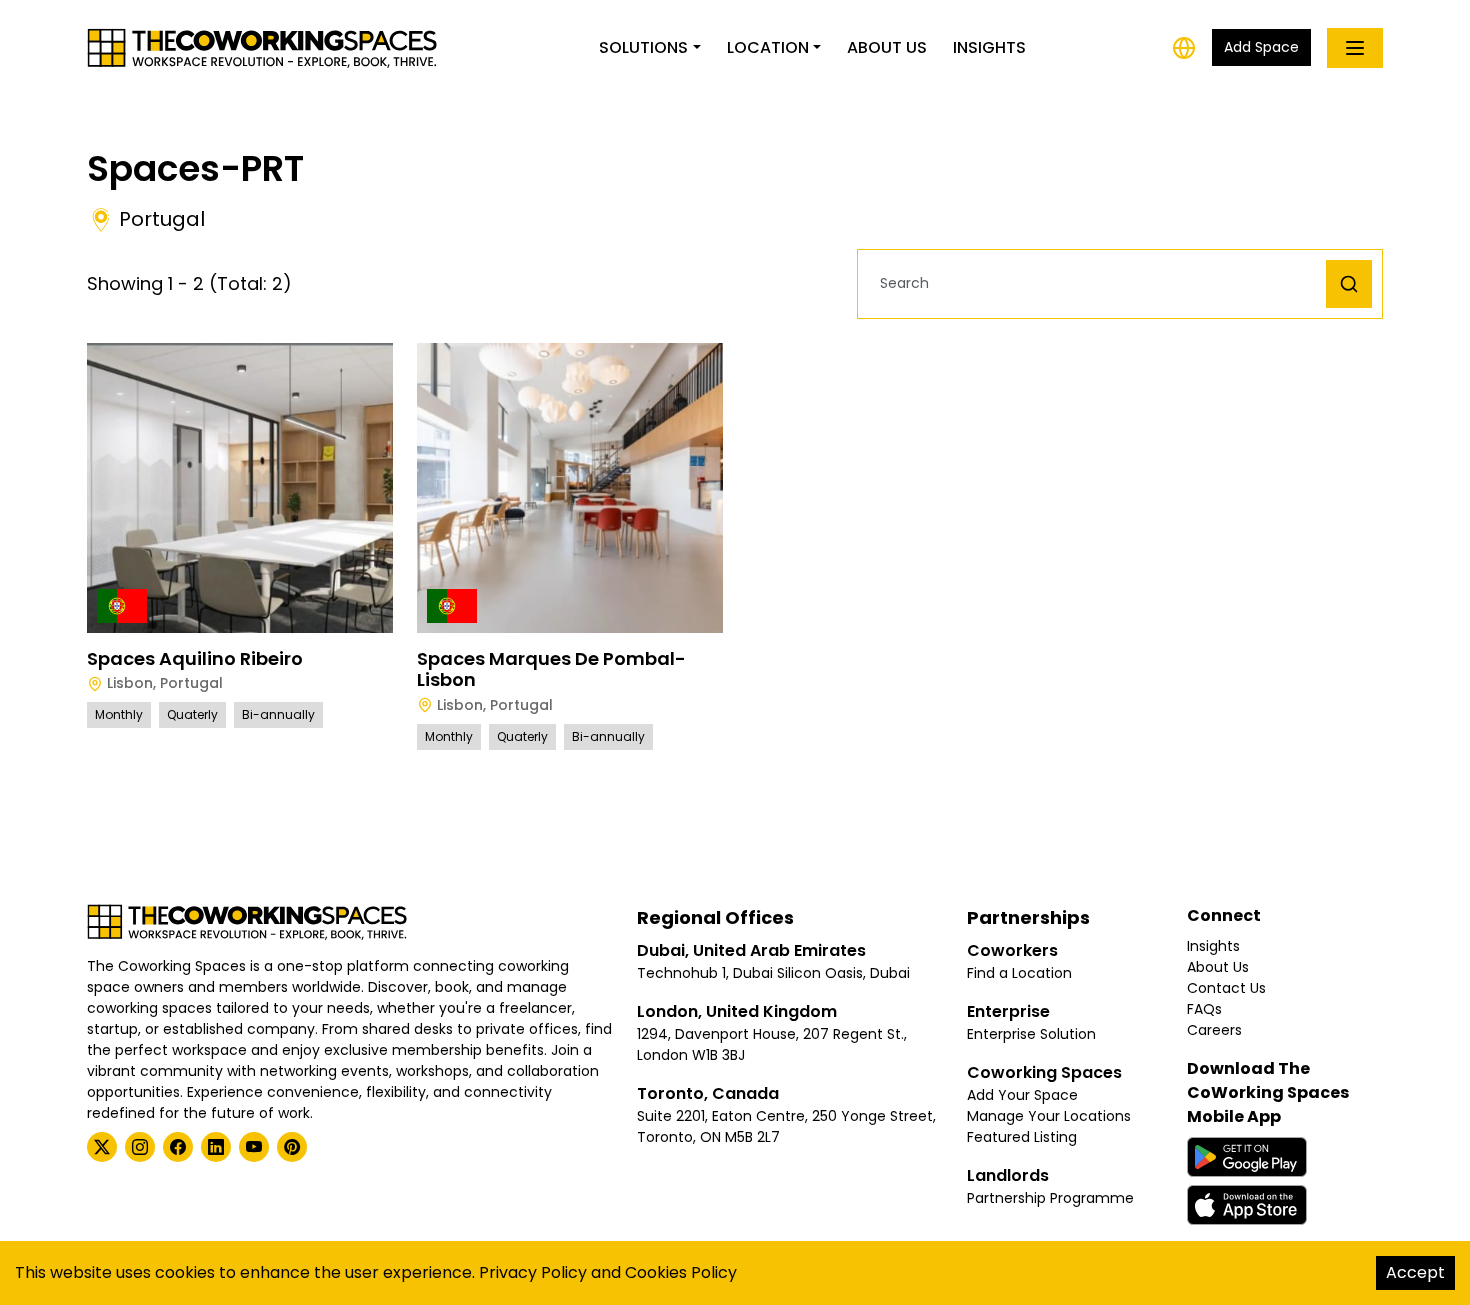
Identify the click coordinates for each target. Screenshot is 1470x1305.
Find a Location (1019, 973)
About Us (887, 47)
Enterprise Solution (1031, 1034)
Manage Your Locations (1049, 1116)
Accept (1415, 1272)
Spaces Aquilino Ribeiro (195, 658)
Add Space (1261, 47)
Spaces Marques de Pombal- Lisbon (551, 669)
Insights (989, 47)
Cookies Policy (681, 1272)
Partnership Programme (1050, 1198)
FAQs (1204, 1009)
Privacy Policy (533, 1272)
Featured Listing (1022, 1137)
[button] (1097, 283)
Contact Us (1226, 988)
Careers (1214, 1030)
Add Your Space (1022, 1095)
